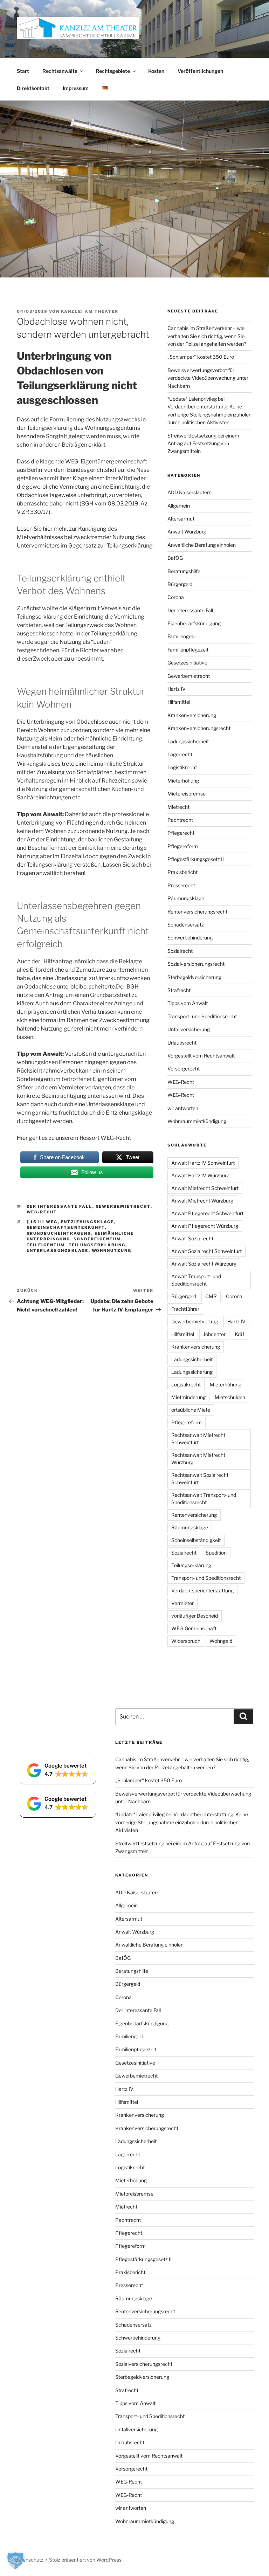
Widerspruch (186, 1641)
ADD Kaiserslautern (189, 492)
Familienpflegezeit (188, 650)
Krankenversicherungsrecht (199, 728)
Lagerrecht (180, 754)
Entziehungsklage (88, 1222)
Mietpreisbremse (187, 794)
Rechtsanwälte (60, 71)
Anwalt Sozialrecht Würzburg (204, 1264)
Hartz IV (177, 689)
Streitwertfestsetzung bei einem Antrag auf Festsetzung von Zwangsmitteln (203, 443)
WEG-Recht (42, 1212)
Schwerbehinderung (190, 938)
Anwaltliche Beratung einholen (202, 545)
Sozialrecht (180, 951)
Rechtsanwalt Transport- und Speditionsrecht (204, 1499)
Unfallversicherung (189, 1029)
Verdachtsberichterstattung (202, 1590)
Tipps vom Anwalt (188, 1003)
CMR (211, 1296)
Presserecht (181, 885)
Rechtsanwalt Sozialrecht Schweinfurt (200, 1479)
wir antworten (183, 1108)
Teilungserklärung (97, 1245)
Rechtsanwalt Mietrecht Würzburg (198, 1459)
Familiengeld (181, 636)
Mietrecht (178, 807)
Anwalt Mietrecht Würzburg (202, 1201)
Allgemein (179, 506)
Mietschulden (230, 1397)
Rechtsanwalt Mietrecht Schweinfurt (198, 1439)
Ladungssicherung (192, 1372)
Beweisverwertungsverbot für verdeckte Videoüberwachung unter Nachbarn (208, 378)
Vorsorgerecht (184, 1069)
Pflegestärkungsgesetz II (196, 859)
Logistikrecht (182, 767)
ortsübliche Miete (191, 1410)
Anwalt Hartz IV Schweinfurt (203, 1163)
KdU (239, 1334)
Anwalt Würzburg (187, 532)
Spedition (216, 1553)
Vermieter (182, 1603)
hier (48, 529)
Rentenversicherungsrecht (197, 912)
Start (23, 71)
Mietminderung (188, 1397)
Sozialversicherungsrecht (196, 964)
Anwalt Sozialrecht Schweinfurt (206, 1251)
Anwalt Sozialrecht (192, 1238)
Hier (22, 1138)
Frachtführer (185, 1309)
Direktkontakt (33, 88)
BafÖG (175, 558)
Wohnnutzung (112, 1251)
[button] (58, 1770)
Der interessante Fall (60, 1206)
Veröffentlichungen (200, 71)
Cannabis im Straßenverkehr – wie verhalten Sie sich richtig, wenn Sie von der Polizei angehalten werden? (207, 336)
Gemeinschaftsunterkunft (66, 1227)
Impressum (76, 88)
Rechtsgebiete (113, 71)
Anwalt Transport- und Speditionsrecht (196, 1280)
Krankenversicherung (192, 715)
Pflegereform (183, 846)
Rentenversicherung (194, 1515)
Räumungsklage (186, 898)
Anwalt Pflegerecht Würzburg (205, 1226)
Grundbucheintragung (59, 1233)
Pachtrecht (180, 820)
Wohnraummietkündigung (197, 1121)
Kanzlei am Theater (90, 311)
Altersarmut (181, 519)
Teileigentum (46, 1245)
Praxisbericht (182, 872)
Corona (176, 597)
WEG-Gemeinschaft (194, 1628)
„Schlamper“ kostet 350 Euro (201, 357)
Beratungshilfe (184, 571)
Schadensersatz (186, 925)
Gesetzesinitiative (187, 663)
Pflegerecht (181, 833)
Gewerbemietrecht (123, 1206)
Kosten (156, 71)
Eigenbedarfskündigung (194, 623)
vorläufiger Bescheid (195, 1616)
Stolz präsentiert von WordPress (85, 2560)
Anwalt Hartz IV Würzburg (200, 1175)
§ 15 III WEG (42, 1222)
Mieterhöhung (183, 781)
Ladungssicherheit (188, 741)
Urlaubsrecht (182, 1043)
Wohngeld (221, 1641)
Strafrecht (179, 990)
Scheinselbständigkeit (196, 1540)
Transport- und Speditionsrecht (202, 1016)
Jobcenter (214, 1334)
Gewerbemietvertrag (195, 1321)
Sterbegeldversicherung (194, 977)
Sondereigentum (98, 1239)
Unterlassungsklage (58, 1251)
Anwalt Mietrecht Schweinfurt (205, 1188)
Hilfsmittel (179, 702)
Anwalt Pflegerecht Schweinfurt (207, 1213)
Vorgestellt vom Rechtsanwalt (201, 1056)
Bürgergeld (180, 584)
